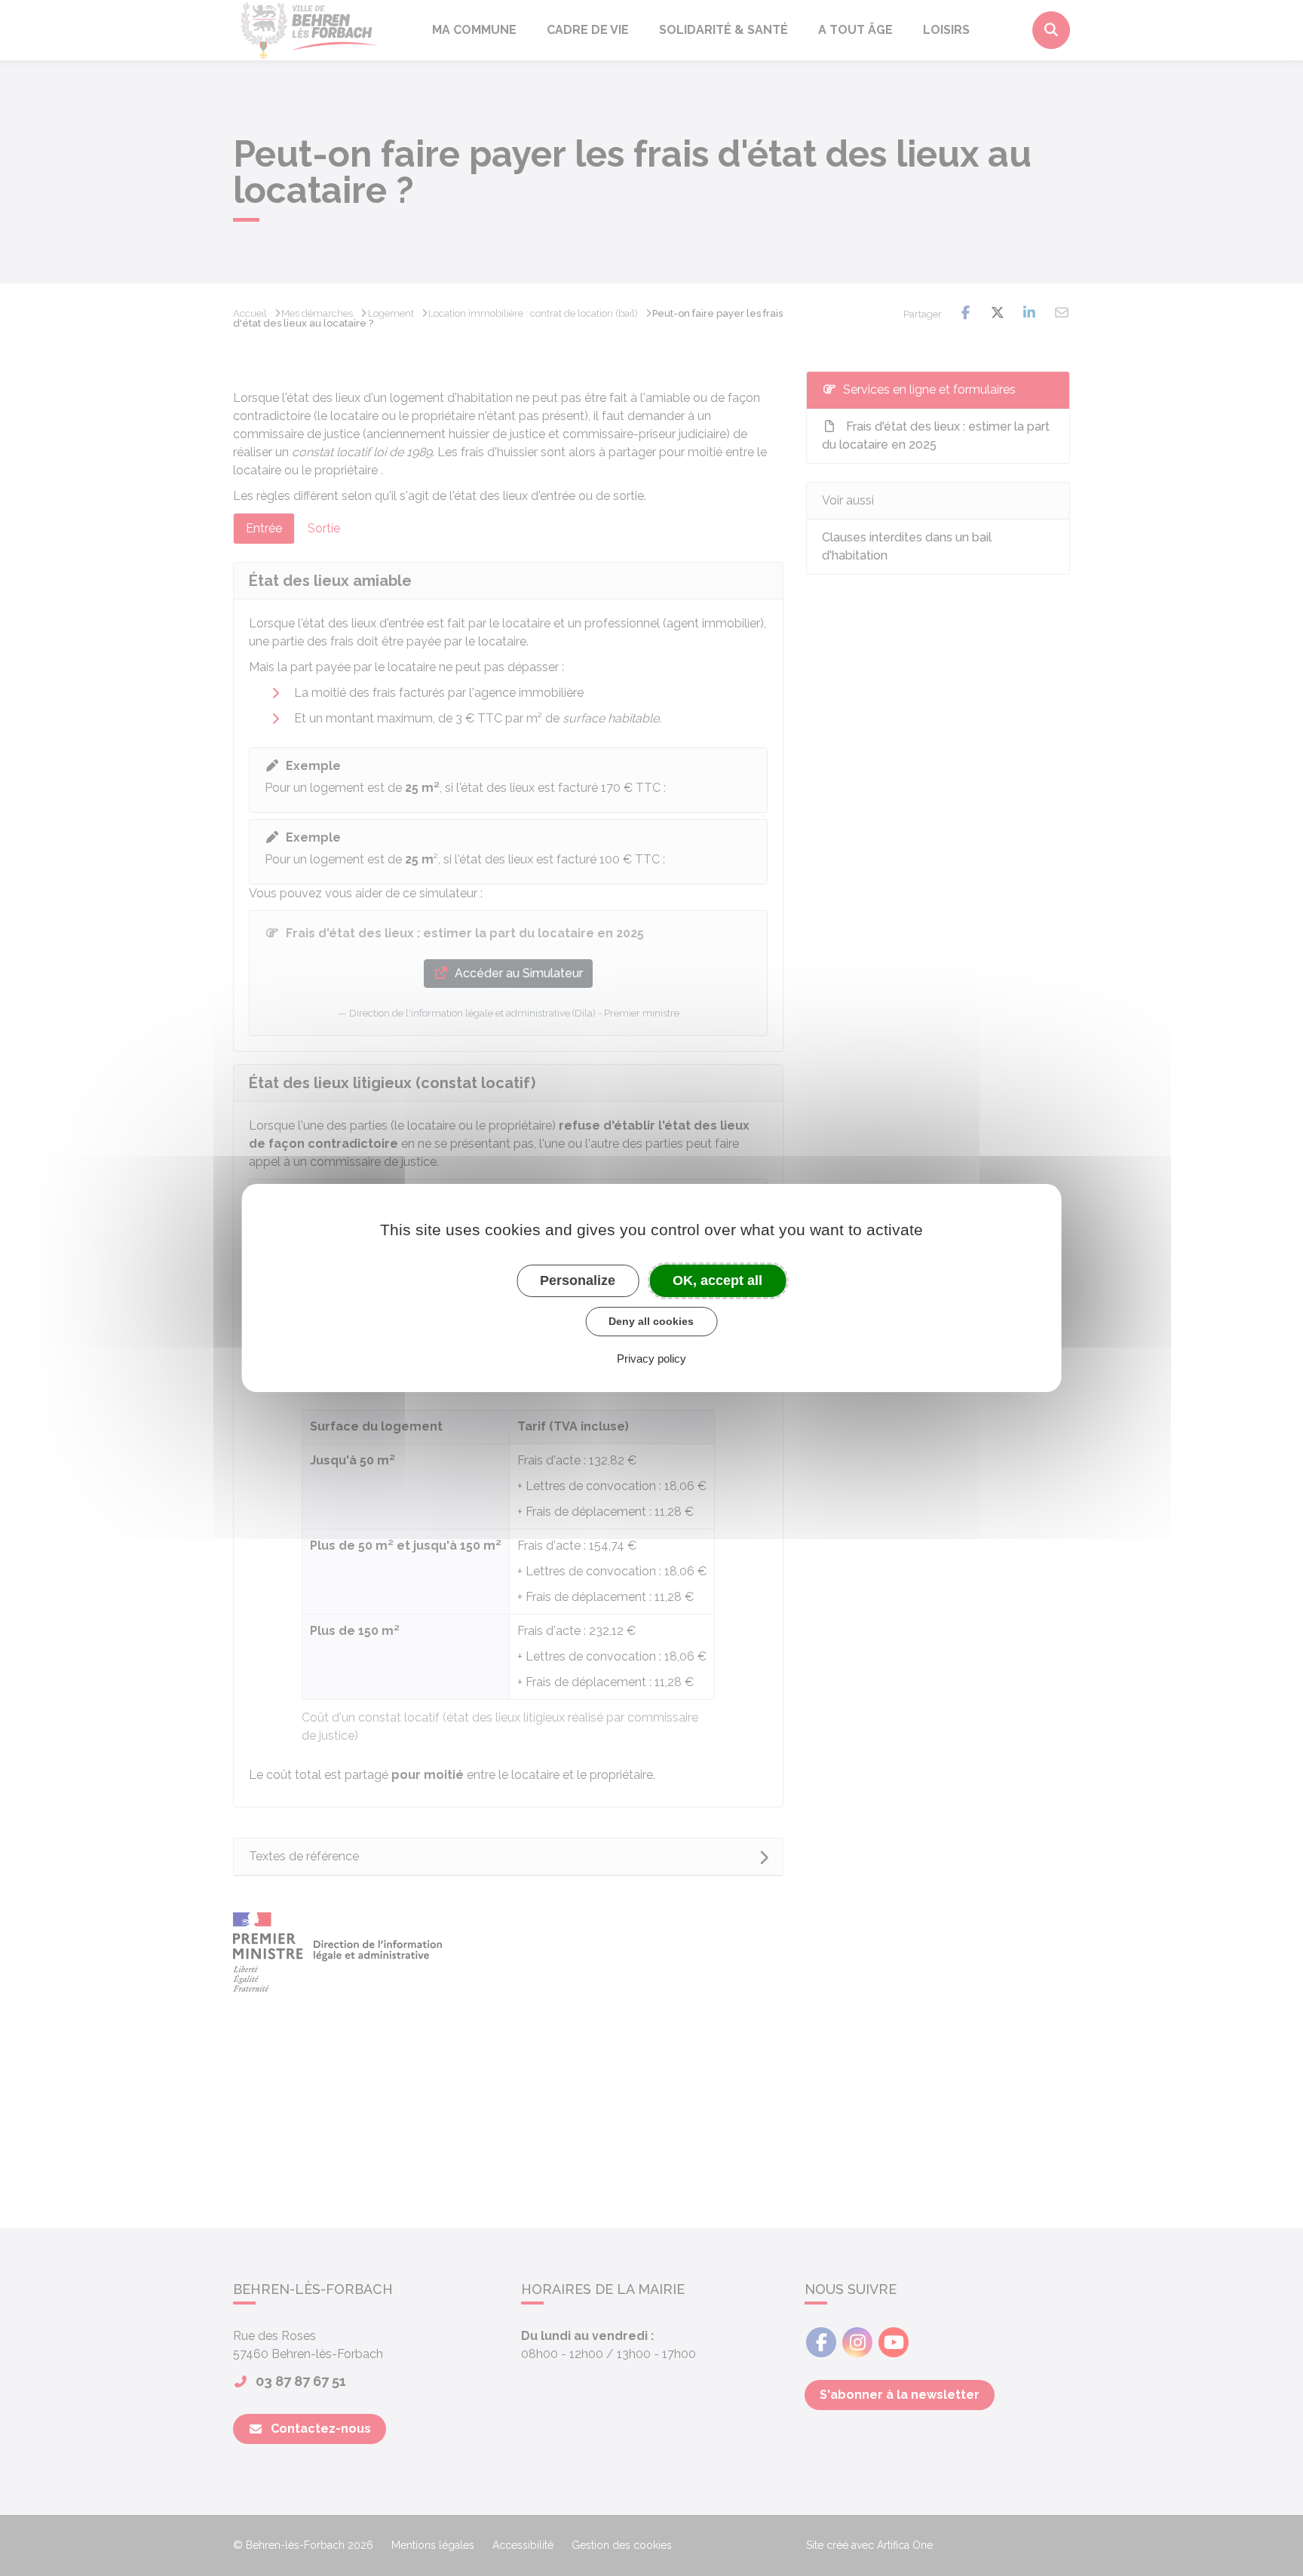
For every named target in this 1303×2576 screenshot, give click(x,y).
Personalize (578, 1280)
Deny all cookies (651, 1321)
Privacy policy (651, 1359)
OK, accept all (717, 1280)
